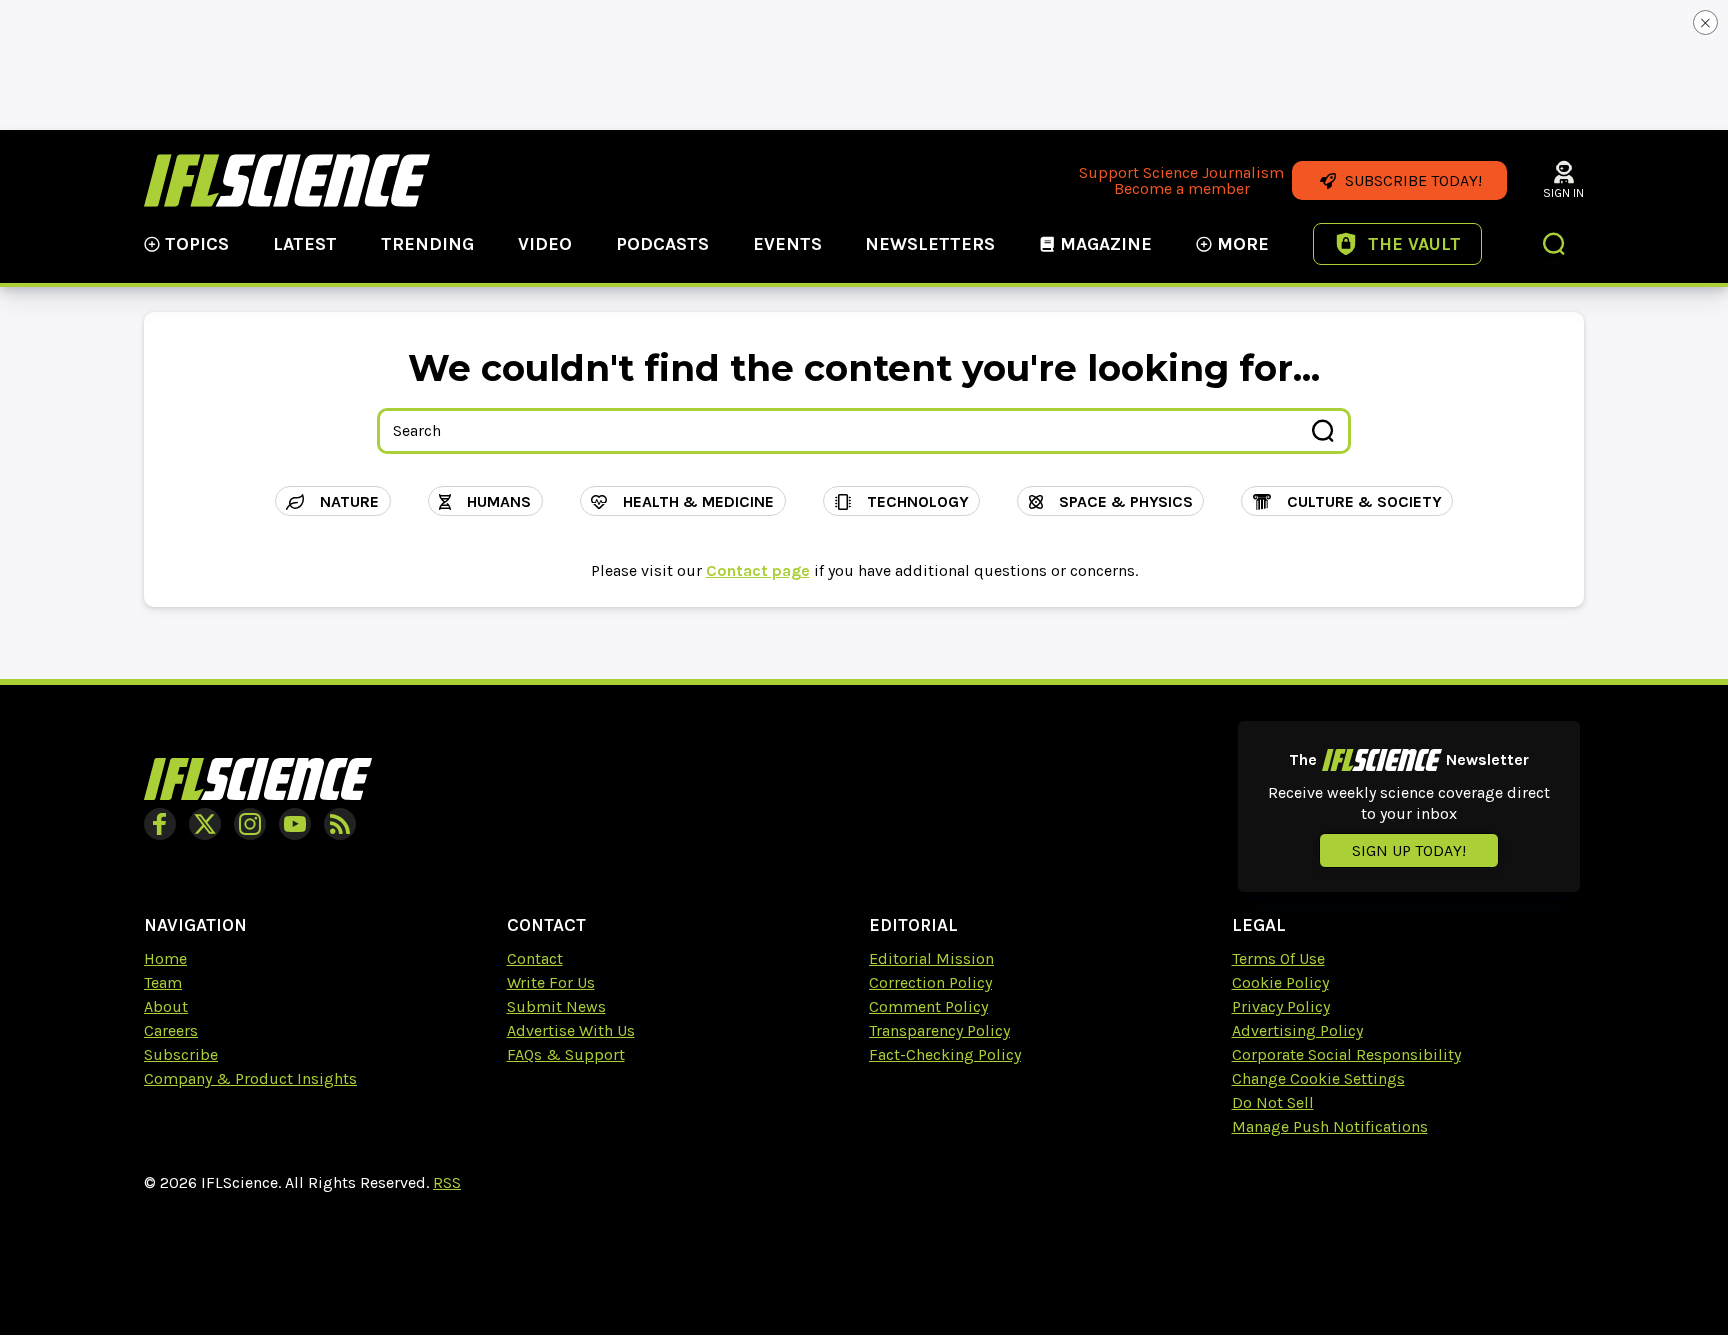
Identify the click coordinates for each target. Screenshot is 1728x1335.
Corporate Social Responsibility (1346, 1054)
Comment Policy (928, 1006)
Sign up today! (1409, 850)
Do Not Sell (1273, 1102)
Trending (427, 244)
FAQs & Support (566, 1054)
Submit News (556, 1006)
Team (163, 982)
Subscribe (181, 1054)
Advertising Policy (1297, 1030)
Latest (305, 244)
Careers (171, 1030)
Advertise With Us (571, 1030)
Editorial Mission (931, 958)
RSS (447, 1182)
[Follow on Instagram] (250, 824)
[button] (1555, 246)
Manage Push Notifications (1330, 1126)
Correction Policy (930, 982)
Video (545, 244)
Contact (535, 958)
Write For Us (551, 982)
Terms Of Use (1278, 958)
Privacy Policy (1281, 1006)
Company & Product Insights (250, 1078)
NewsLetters (930, 244)
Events (787, 244)
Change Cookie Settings (1318, 1078)
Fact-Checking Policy (945, 1054)
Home (165, 958)
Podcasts (662, 244)
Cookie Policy (1280, 982)
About (166, 1006)
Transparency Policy (939, 1030)
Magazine (1106, 244)
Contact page (758, 570)
